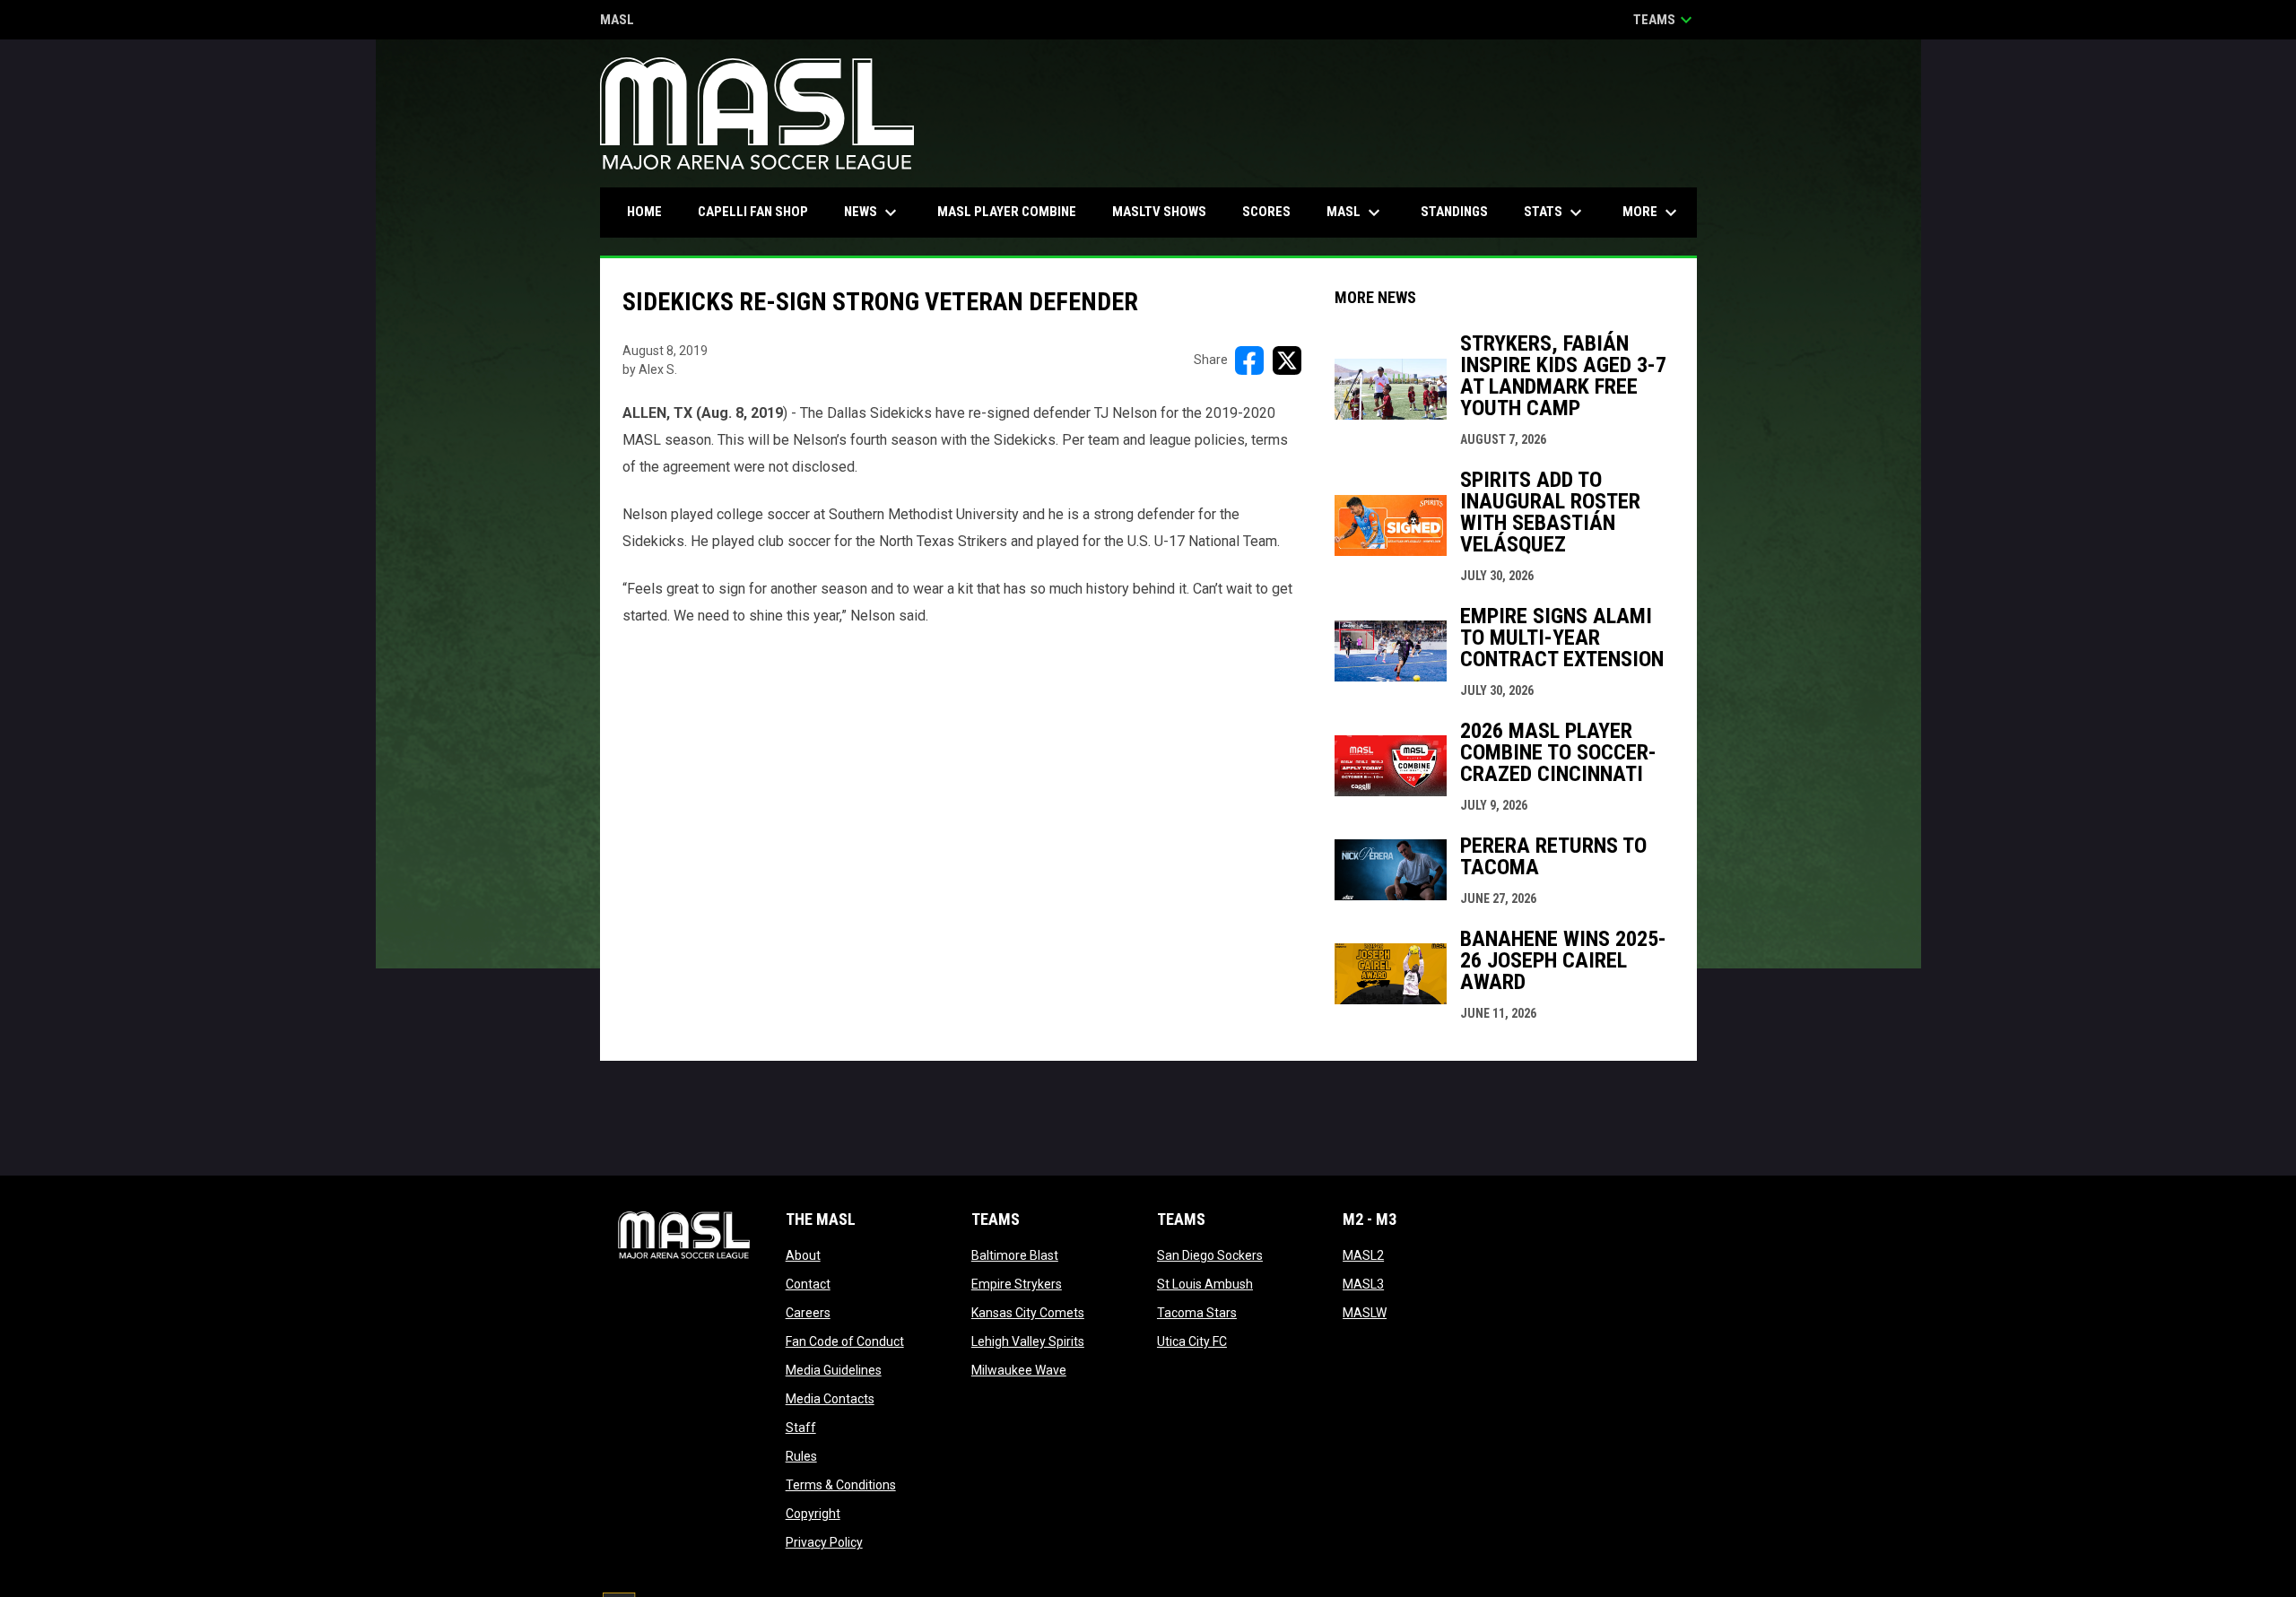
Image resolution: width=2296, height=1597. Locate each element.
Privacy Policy (824, 1542)
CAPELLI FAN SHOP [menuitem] (760, 211)
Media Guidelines (834, 1370)
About (803, 1255)
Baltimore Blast (1015, 1255)
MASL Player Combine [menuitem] (1007, 212)
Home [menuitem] (644, 212)
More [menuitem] (1652, 213)
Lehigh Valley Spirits (1028, 1341)
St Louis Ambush (1205, 1284)
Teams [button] (1665, 20)
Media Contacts (830, 1399)
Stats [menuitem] (1555, 213)
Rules (801, 1456)
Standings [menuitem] (1454, 212)
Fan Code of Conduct (845, 1341)
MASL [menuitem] (1356, 213)
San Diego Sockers (1210, 1255)
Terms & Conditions (841, 1485)
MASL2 (1363, 1255)
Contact (808, 1284)
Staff (801, 1428)
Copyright (813, 1514)
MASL (617, 21)
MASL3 (1363, 1284)
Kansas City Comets (1028, 1313)
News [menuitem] (873, 213)
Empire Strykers (1017, 1284)
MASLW (1365, 1313)
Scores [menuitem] (1266, 212)
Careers (808, 1313)
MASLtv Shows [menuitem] (1159, 212)
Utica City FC (1192, 1341)
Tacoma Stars (1197, 1313)
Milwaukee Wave (1019, 1370)
